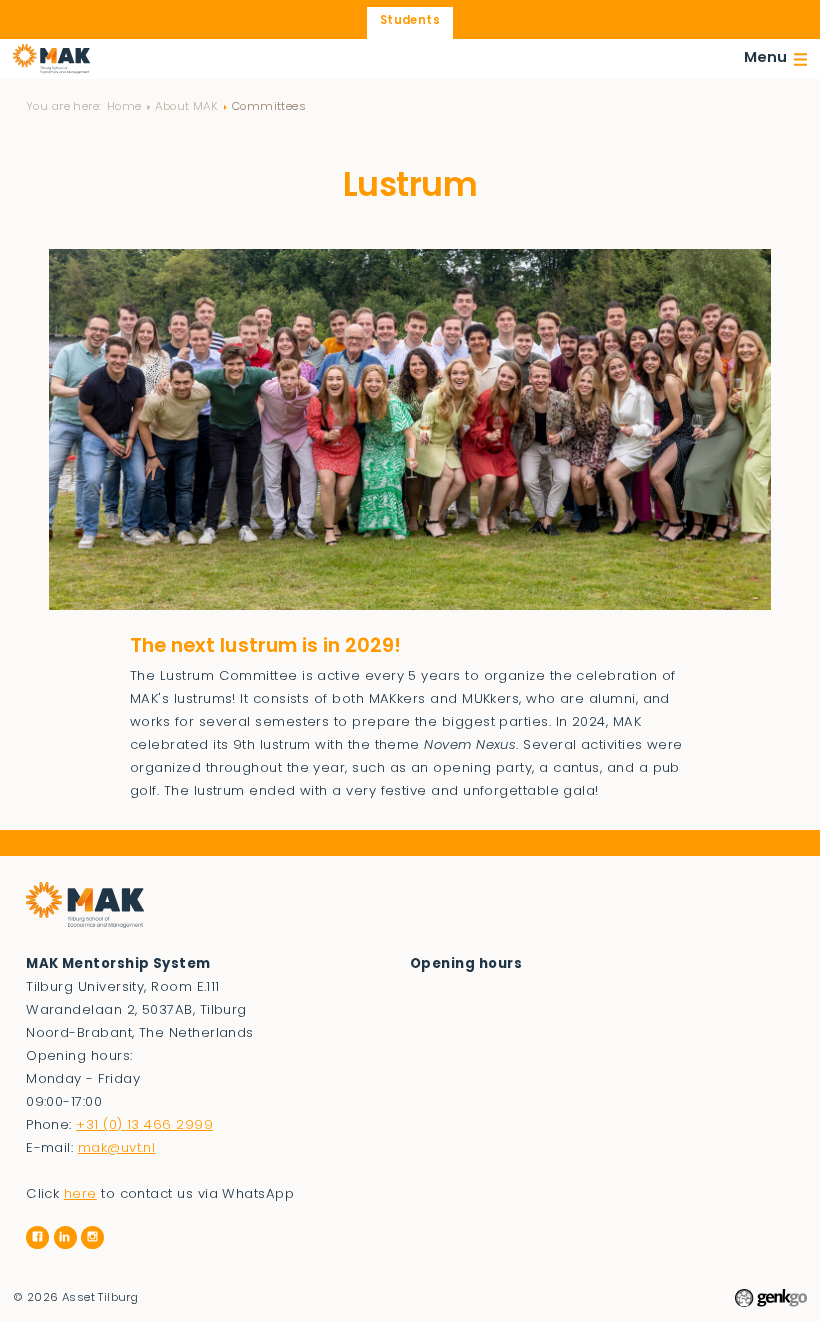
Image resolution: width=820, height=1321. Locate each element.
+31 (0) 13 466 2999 (144, 1125)
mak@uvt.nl (117, 1148)
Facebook (37, 1237)
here (80, 1194)
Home (124, 107)
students (410, 21)
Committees (269, 107)
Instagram (92, 1237)
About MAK (186, 107)
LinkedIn (65, 1237)
